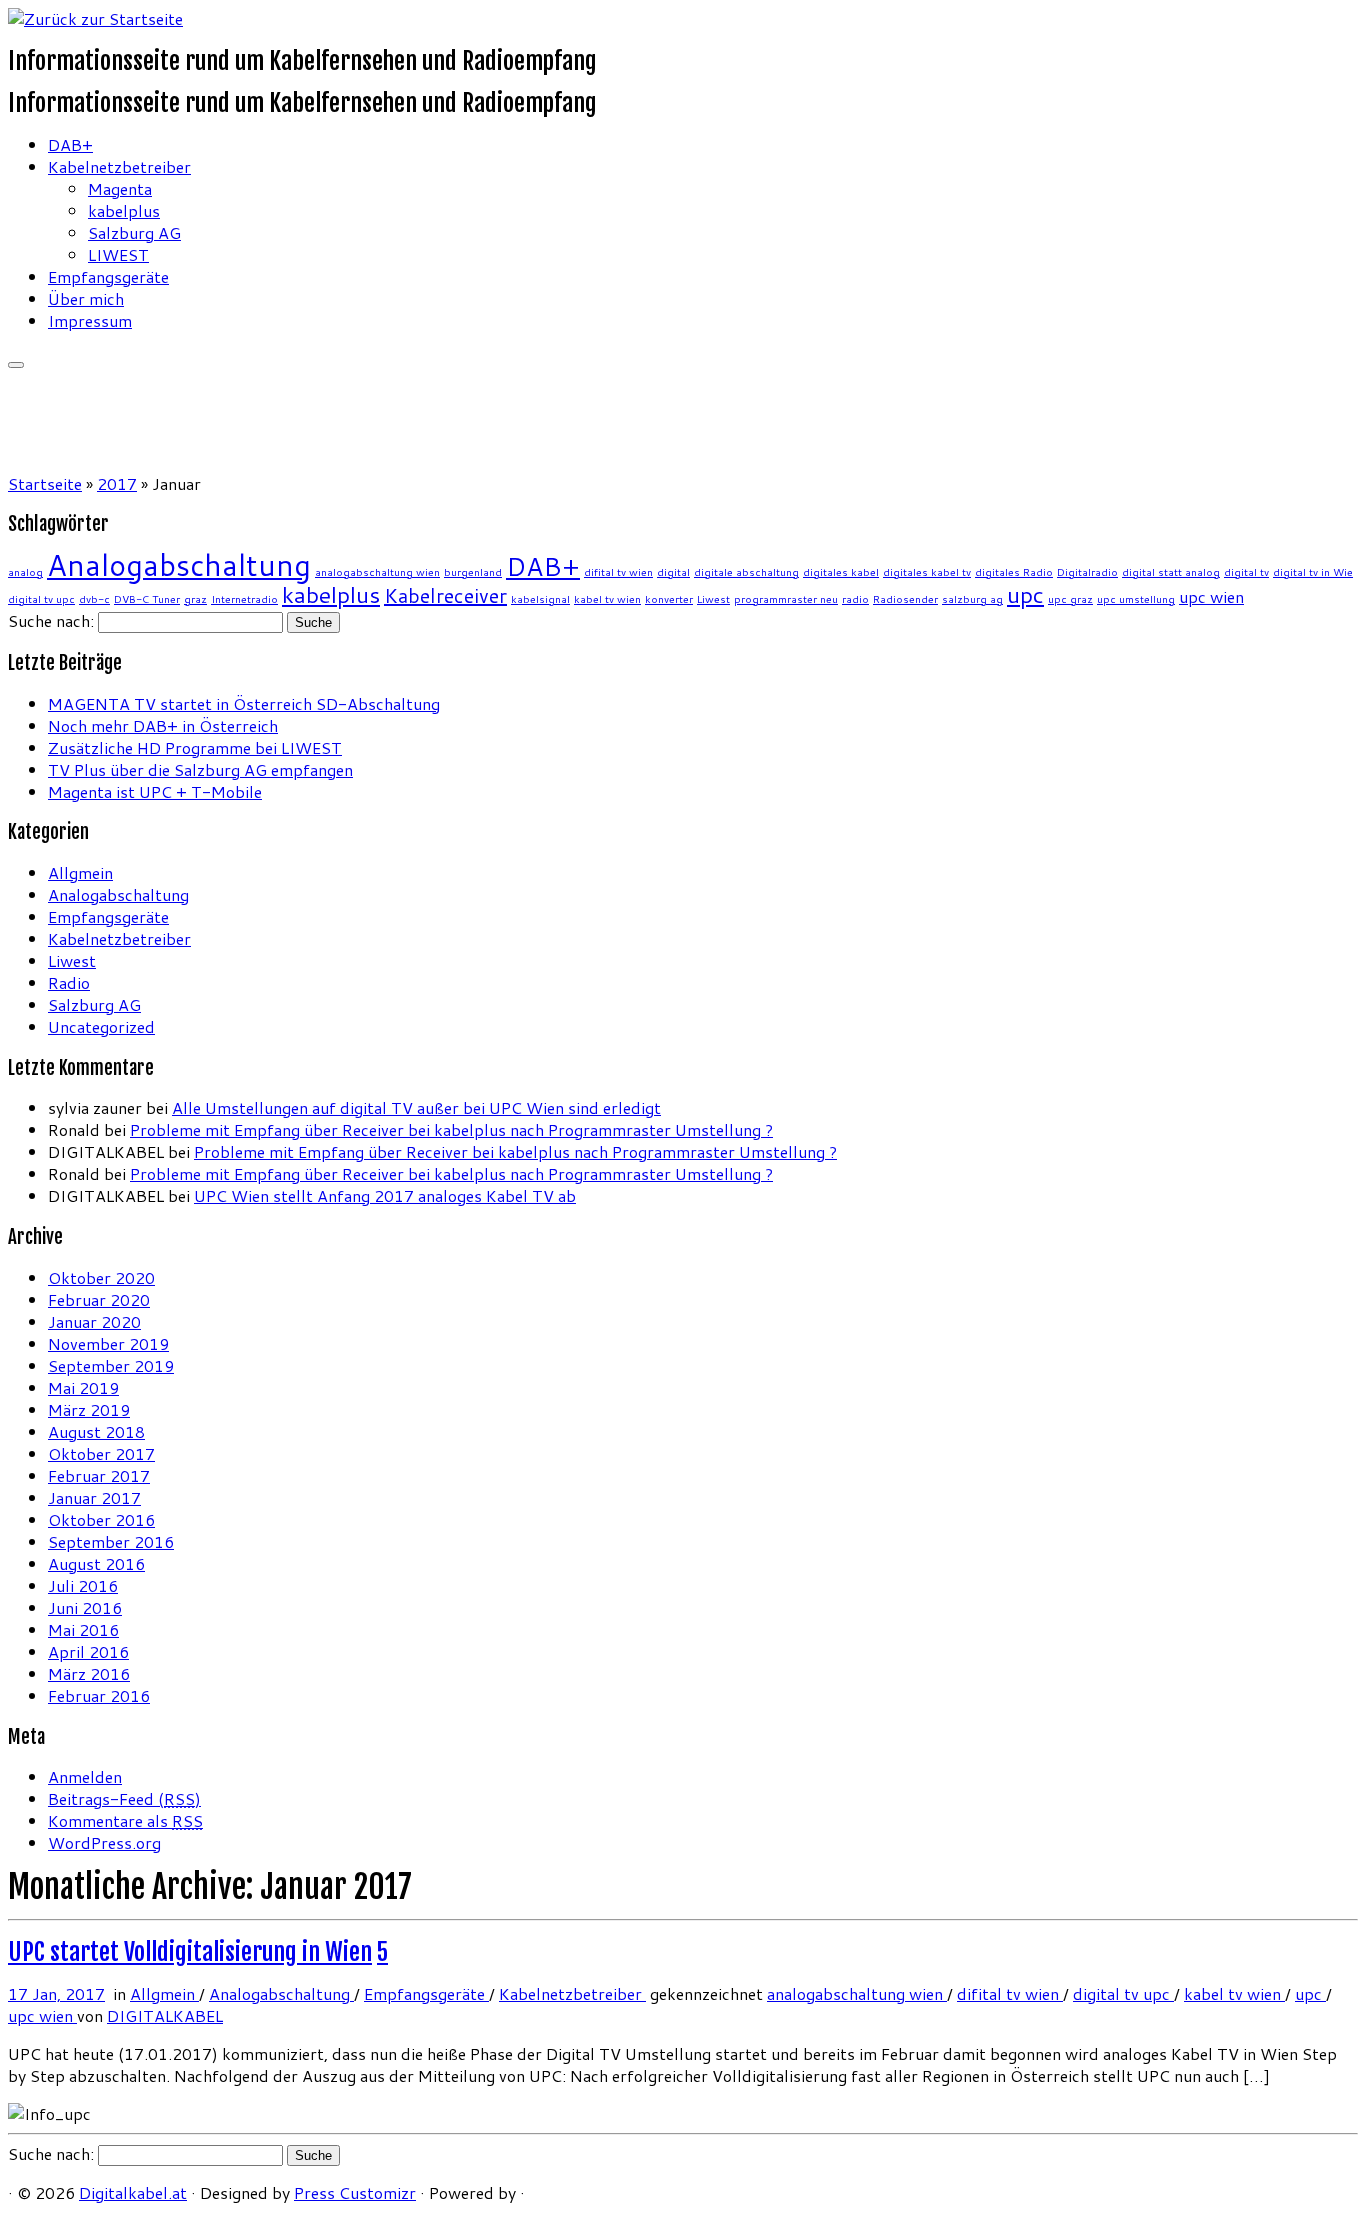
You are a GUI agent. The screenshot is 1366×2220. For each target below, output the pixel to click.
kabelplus (124, 210)
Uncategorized (101, 1026)
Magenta (120, 188)
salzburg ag (972, 598)
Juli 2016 (83, 1585)
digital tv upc (41, 598)
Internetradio (244, 598)
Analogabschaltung (179, 564)
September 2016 (111, 1541)
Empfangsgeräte (108, 276)
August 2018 (96, 1431)
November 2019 (108, 1343)
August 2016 (96, 1563)
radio (855, 598)
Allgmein (80, 872)
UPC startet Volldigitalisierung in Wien (190, 1952)
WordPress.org (104, 1842)
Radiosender (905, 598)
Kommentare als (125, 1820)
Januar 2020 (94, 1321)
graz (195, 598)
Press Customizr (355, 2192)
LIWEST (118, 254)
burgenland (473, 571)
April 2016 (88, 1651)
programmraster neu (786, 598)
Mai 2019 (83, 1387)
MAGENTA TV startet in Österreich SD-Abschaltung (244, 703)
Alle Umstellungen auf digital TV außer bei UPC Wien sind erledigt (416, 1107)
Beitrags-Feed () (124, 1798)
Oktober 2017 (101, 1453)
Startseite (45, 483)
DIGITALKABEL (165, 2015)
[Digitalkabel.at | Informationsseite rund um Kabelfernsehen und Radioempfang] (95, 18)
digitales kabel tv (927, 571)
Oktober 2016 (101, 1519)
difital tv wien (618, 571)
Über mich (86, 298)
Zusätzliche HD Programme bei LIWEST (195, 747)
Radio (69, 982)
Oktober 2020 (101, 1277)
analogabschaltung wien (377, 571)
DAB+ (70, 144)
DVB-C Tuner (147, 598)
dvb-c (94, 598)
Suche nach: (51, 620)
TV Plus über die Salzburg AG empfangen (200, 769)
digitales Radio (1014, 571)
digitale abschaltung (746, 571)
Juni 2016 (85, 1607)
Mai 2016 (83, 1629)
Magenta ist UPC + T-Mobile (155, 791)
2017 (117, 483)
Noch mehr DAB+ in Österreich (163, 725)
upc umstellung (1136, 598)
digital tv (1246, 571)
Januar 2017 (94, 1497)
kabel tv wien (607, 598)
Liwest (713, 598)
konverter (669, 598)
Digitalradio (1087, 571)
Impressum (90, 320)
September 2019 (111, 1365)
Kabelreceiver (445, 595)
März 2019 (89, 1409)
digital (673, 571)
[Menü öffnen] (16, 365)
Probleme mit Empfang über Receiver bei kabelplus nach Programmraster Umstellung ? (451, 1129)
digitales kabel (841, 571)
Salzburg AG (134, 232)
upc (1025, 594)
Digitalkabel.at (133, 2192)
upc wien (1211, 596)
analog (25, 571)
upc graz (1070, 598)
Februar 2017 (99, 1475)
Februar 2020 (99, 1299)
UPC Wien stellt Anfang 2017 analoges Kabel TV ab (385, 1195)
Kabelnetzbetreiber (119, 166)
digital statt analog (1171, 571)
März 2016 (89, 1673)
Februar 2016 (99, 1695)
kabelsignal (540, 598)
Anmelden (85, 1776)
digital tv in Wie (1313, 571)
